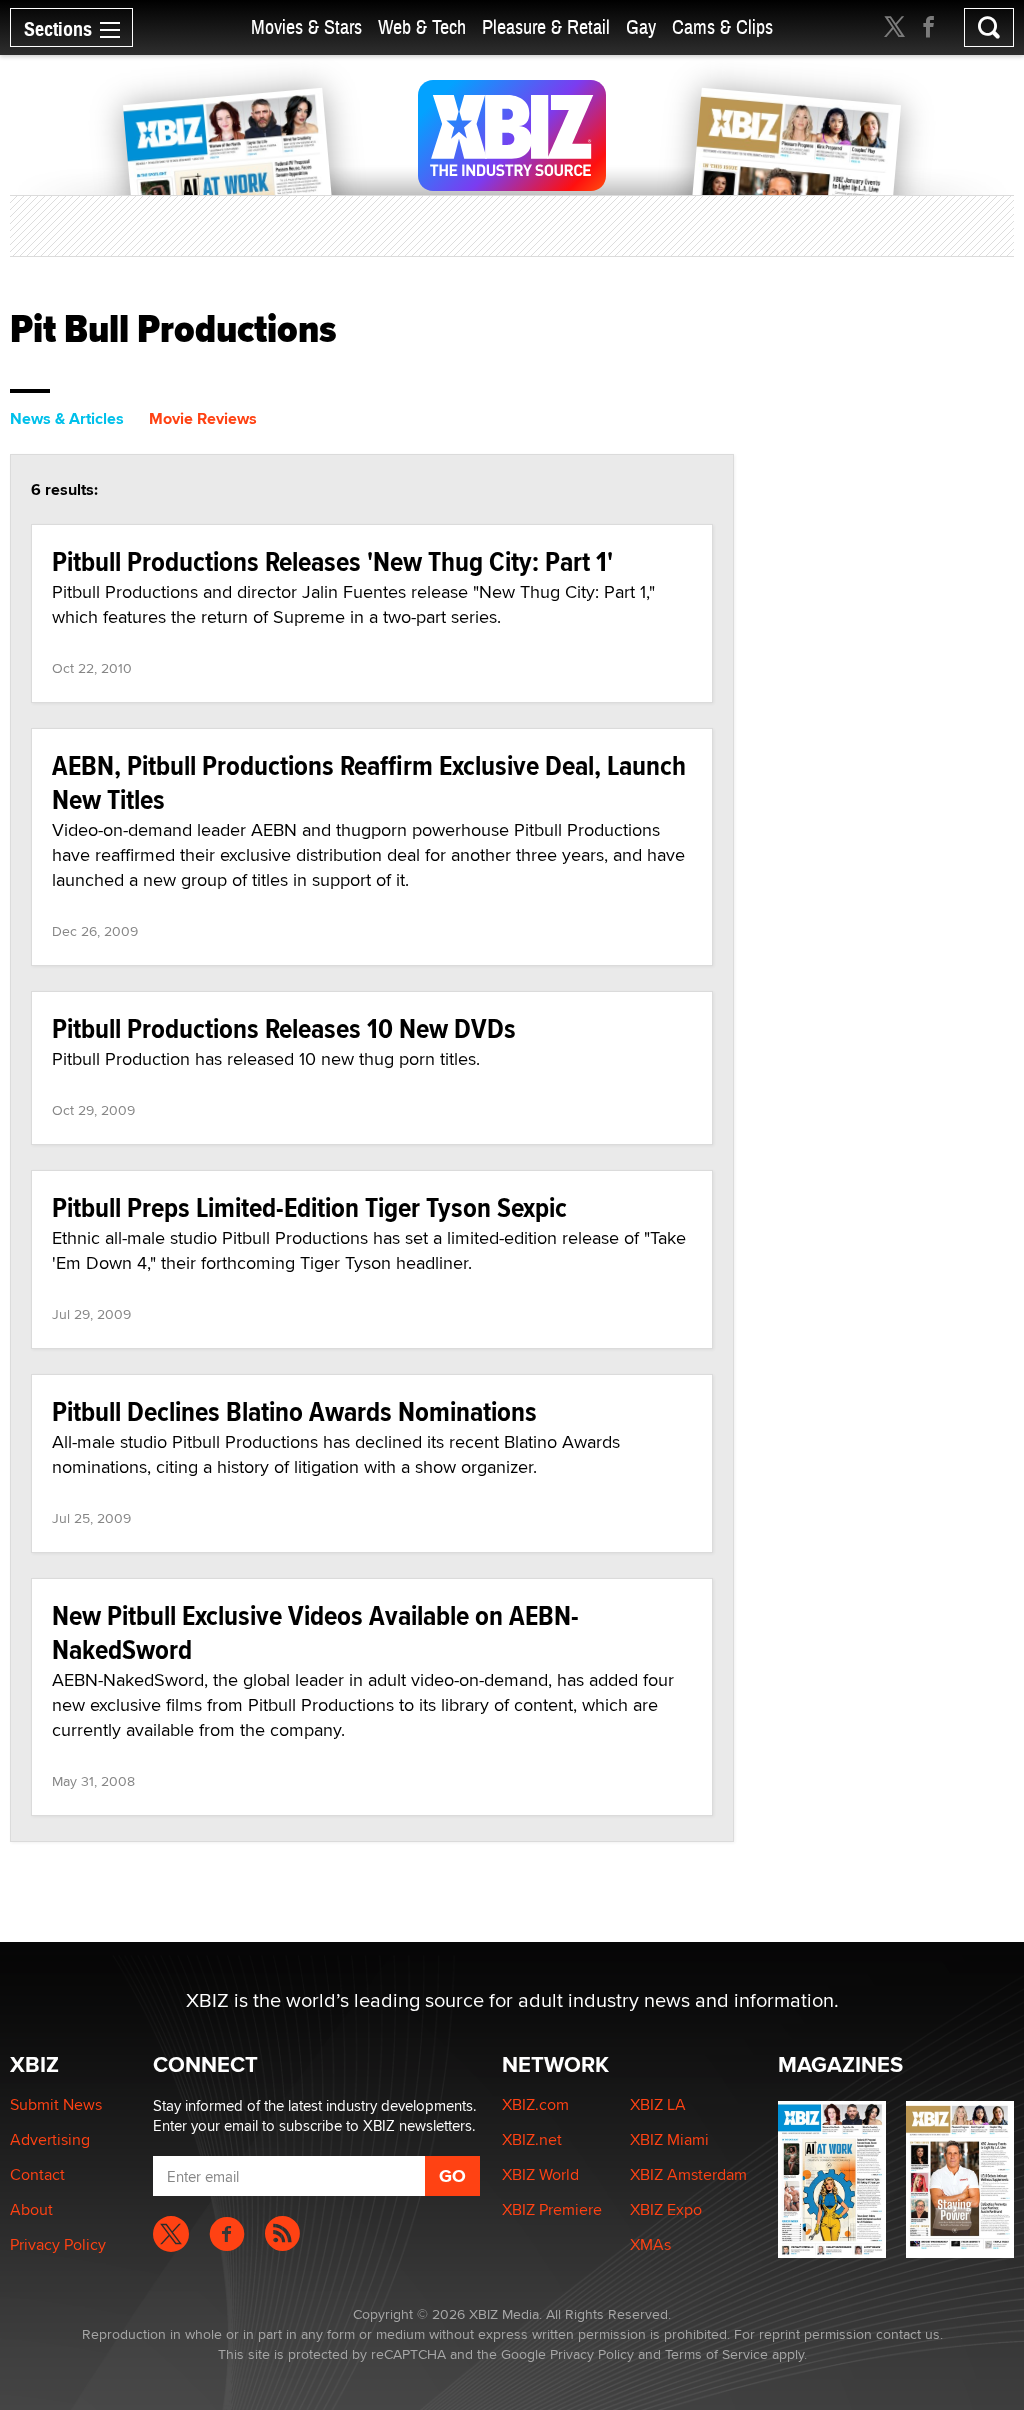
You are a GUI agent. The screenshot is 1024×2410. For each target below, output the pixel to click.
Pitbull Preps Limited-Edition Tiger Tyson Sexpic (309, 1207)
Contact (37, 2174)
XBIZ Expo (666, 2209)
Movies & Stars (306, 27)
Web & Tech (422, 27)
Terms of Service (716, 2354)
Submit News (56, 2104)
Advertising (50, 2139)
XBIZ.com (535, 2104)
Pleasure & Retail (546, 27)
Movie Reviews (203, 418)
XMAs (650, 2244)
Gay (641, 27)
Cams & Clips (722, 27)
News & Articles (67, 418)
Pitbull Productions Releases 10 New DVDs (284, 1028)
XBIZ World (540, 2174)
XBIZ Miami (669, 2139)
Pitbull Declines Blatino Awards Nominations (294, 1411)
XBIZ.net (532, 2139)
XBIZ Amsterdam (688, 2174)
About (31, 2209)
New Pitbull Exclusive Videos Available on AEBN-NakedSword (315, 1632)
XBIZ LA (658, 2104)
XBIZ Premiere (552, 2209)
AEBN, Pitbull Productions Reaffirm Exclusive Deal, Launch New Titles (369, 782)
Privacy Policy (58, 2244)
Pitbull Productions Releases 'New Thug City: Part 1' (332, 561)
